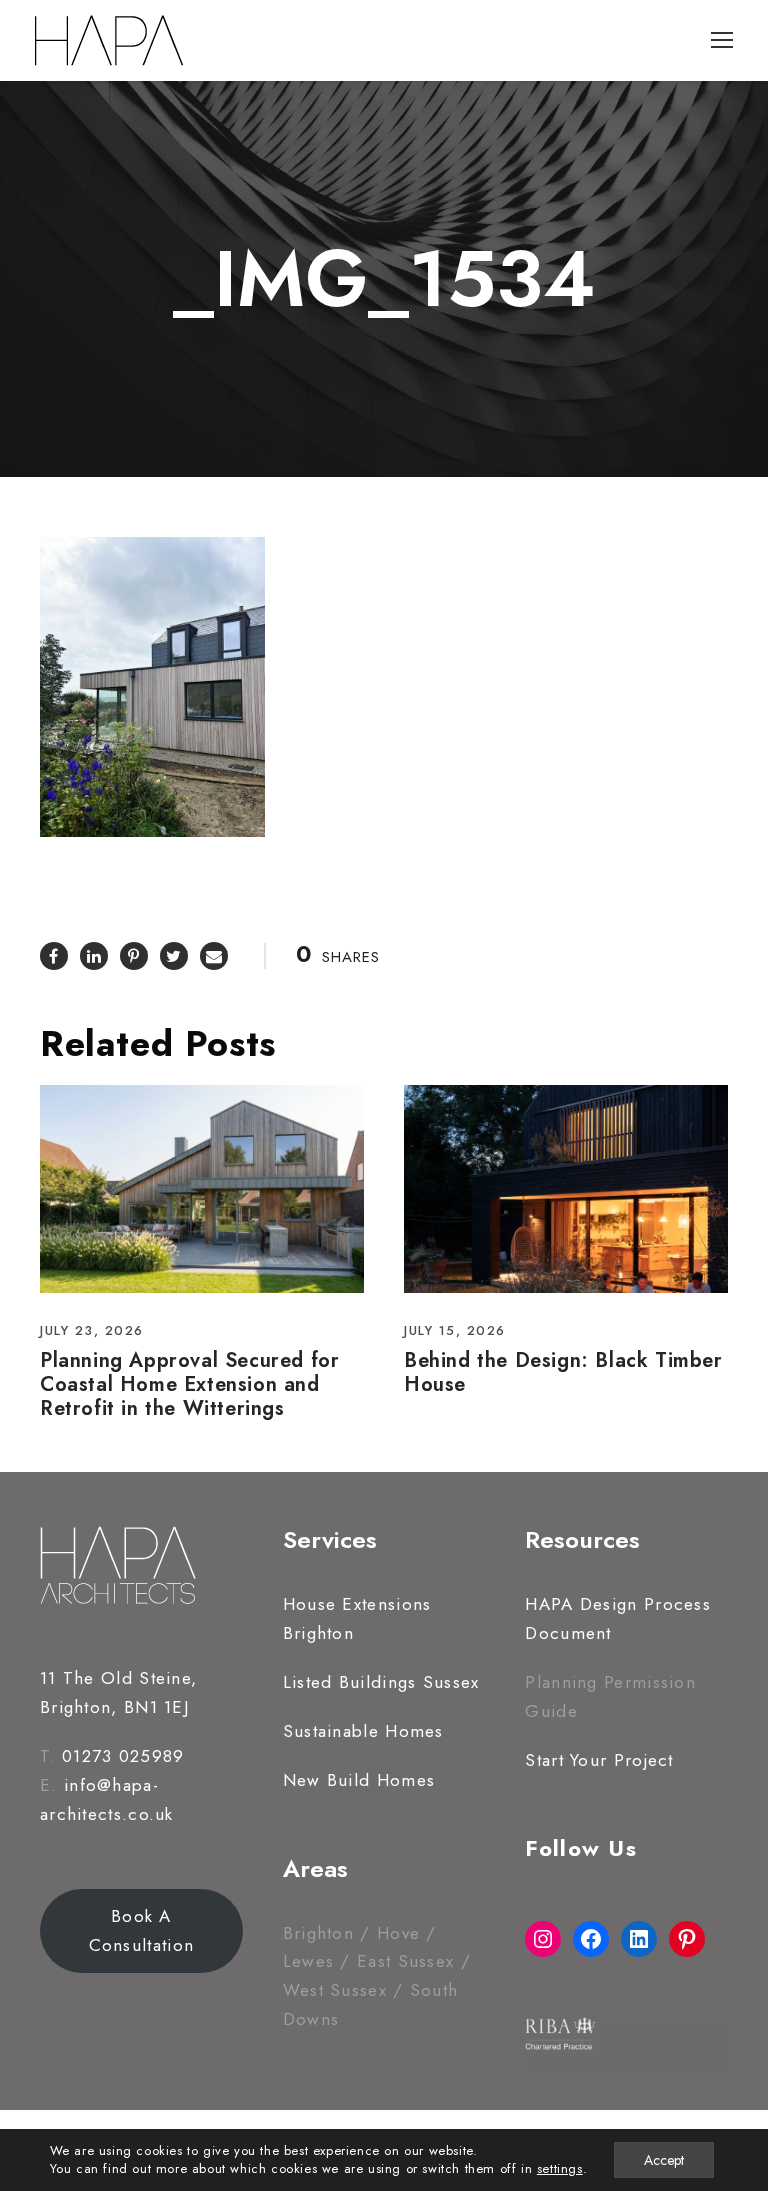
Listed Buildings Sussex (381, 1682)
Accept (664, 2160)
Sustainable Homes (363, 1731)
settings (560, 2169)
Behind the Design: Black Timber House (563, 1372)
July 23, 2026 (92, 1330)
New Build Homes (359, 1780)
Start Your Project (599, 1760)
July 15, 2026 (455, 1330)
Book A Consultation (142, 1930)
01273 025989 (123, 1756)
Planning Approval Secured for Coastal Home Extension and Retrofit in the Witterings (189, 1384)
